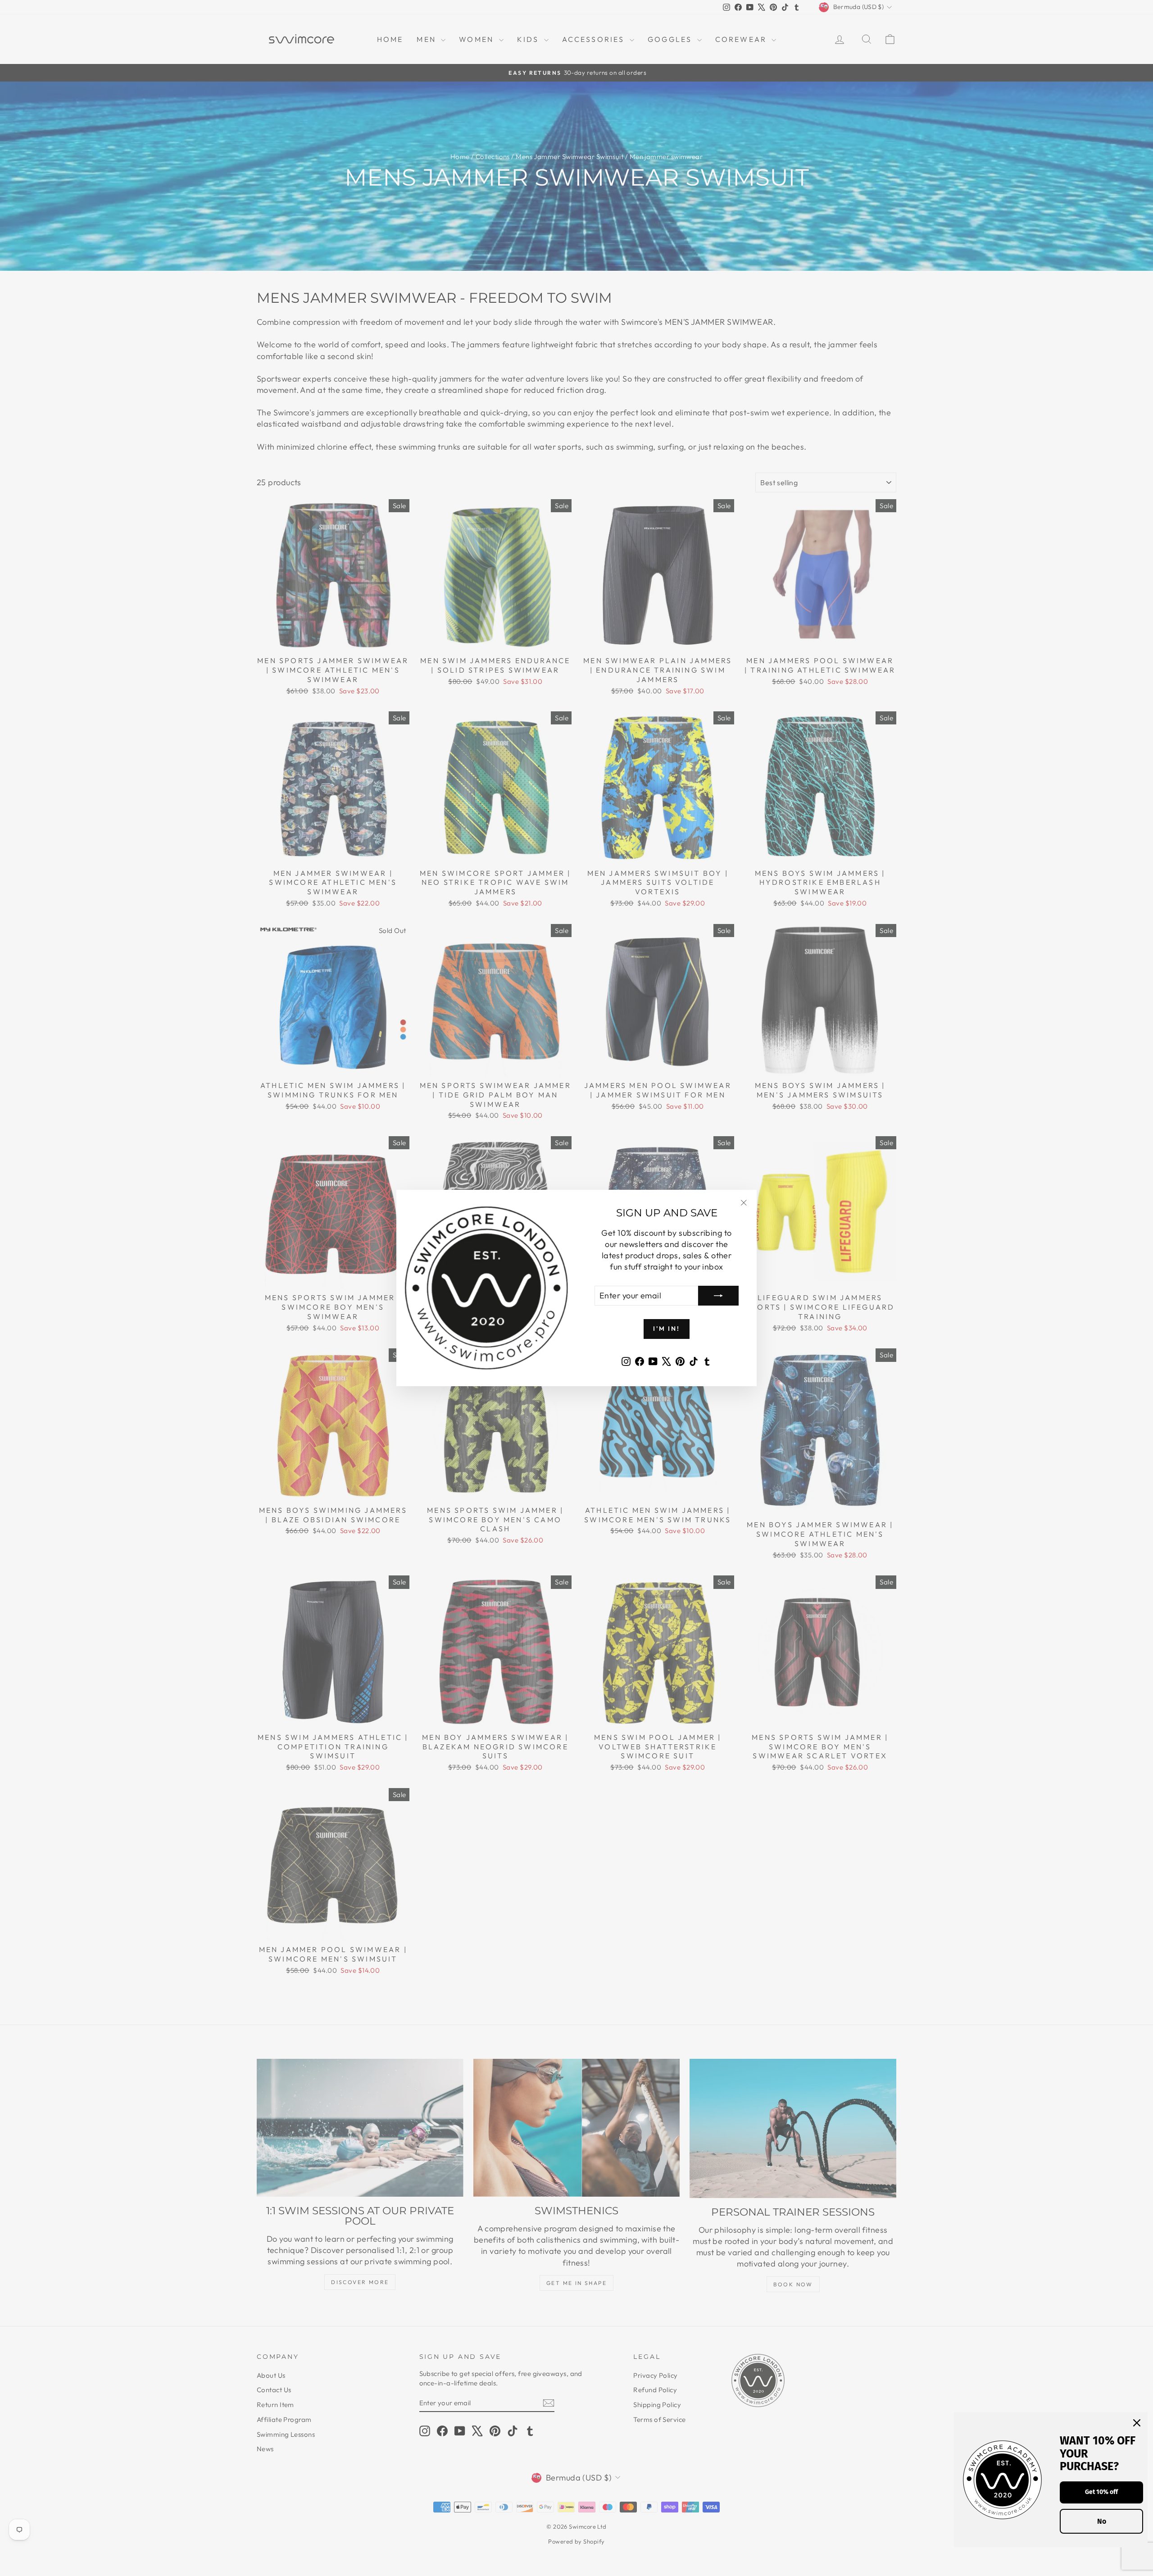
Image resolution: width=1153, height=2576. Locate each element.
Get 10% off (1101, 2492)
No (1102, 2521)
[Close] (1137, 2423)
